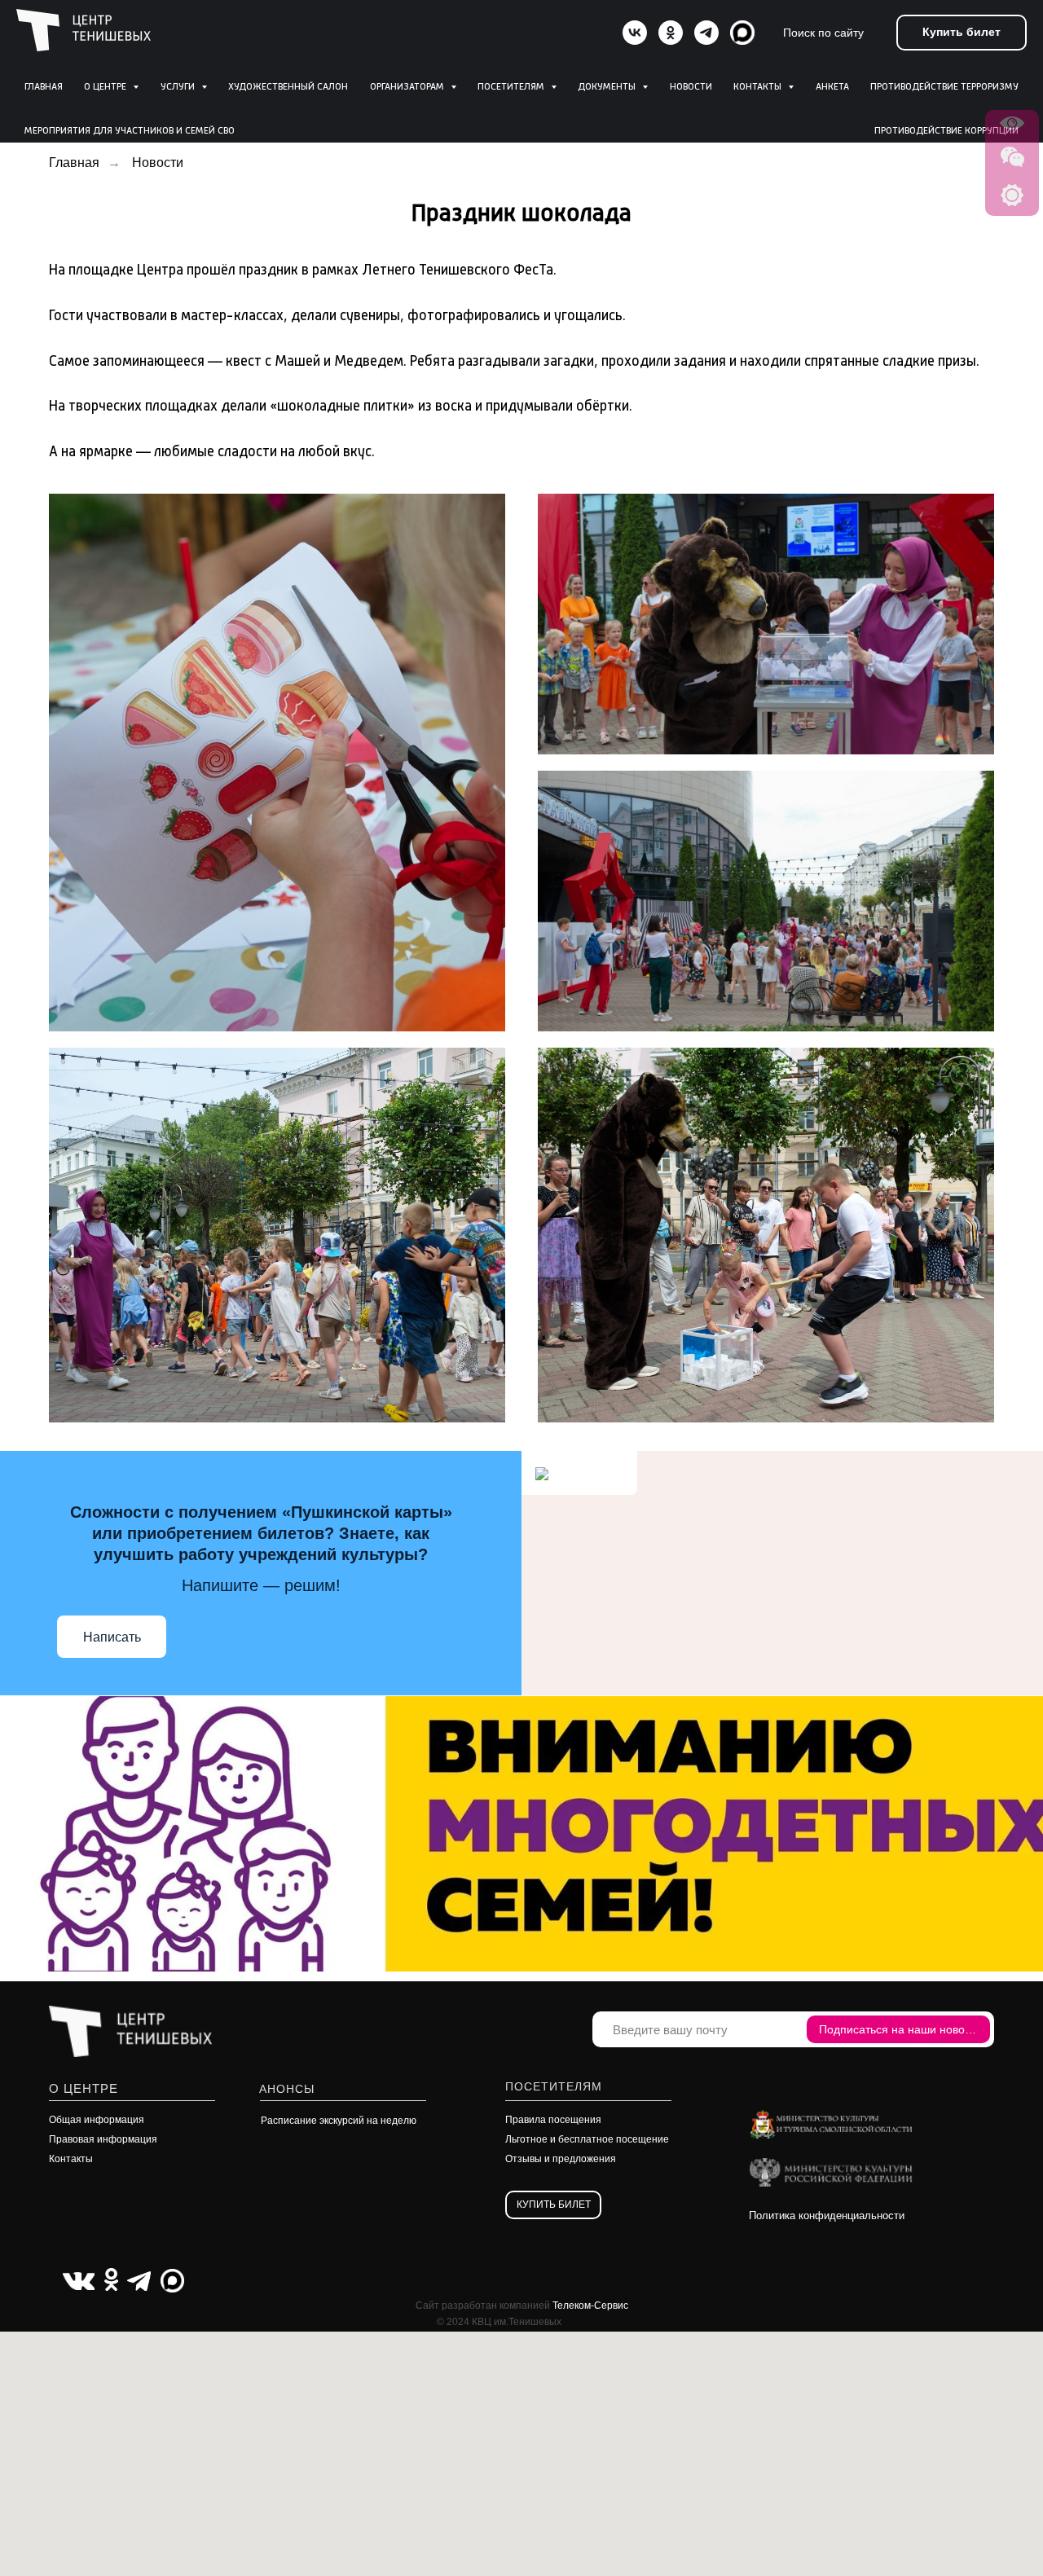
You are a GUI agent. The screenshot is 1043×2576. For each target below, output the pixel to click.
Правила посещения (553, 2120)
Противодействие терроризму (944, 87)
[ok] (671, 33)
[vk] (635, 33)
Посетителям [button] (512, 87)
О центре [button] (106, 87)
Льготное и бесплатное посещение (587, 2139)
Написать (112, 1637)
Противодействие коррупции (946, 131)
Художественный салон (288, 87)
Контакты (71, 2159)
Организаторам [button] (408, 87)
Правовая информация (103, 2139)
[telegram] (706, 33)
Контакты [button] (759, 87)
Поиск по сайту (823, 33)
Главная (44, 87)
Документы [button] (608, 87)
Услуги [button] (179, 87)
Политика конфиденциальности (827, 2216)
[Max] (742, 33)
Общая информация (97, 2120)
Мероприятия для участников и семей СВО (130, 131)
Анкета (832, 87)
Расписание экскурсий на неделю (339, 2121)
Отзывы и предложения (561, 2159)
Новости (691, 87)
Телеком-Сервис (590, 2306)
